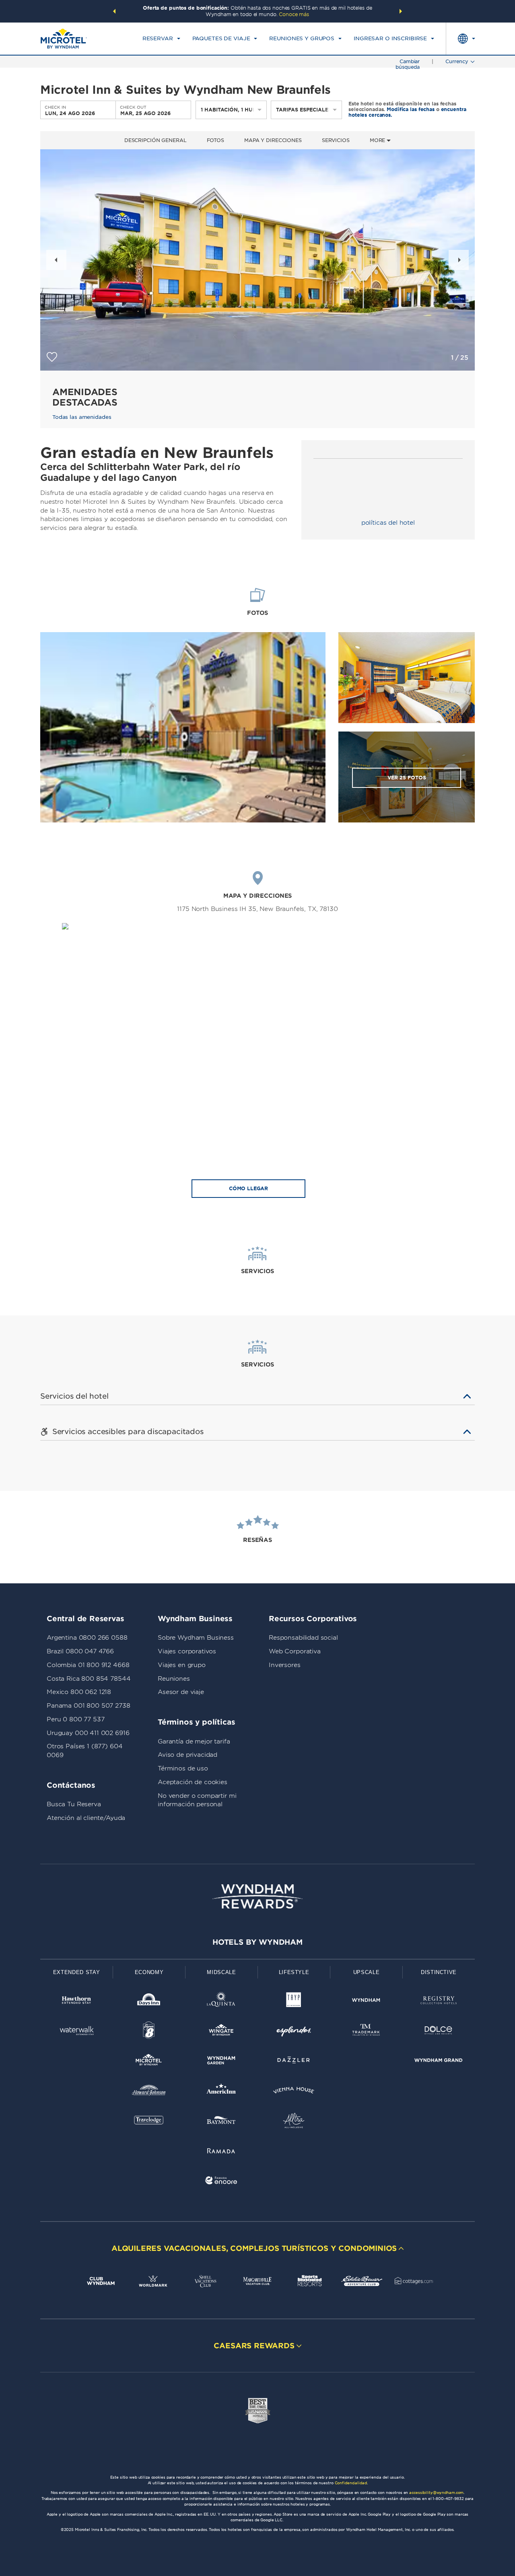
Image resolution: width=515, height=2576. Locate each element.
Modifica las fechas (411, 109)
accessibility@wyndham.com (436, 2493)
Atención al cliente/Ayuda (86, 1818)
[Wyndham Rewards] (257, 1896)
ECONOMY (149, 1972)
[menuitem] (161, 39)
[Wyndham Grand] (439, 2062)
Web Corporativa (295, 1651)
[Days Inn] (149, 2002)
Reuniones (174, 1679)
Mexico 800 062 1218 (79, 1692)
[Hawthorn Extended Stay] (76, 2002)
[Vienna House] (294, 2092)
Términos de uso (183, 1768)
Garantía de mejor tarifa (194, 1741)
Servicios (336, 140)
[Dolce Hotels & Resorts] (439, 2032)
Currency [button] (457, 61)
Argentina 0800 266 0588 (87, 1638)
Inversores (285, 1665)
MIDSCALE (221, 1972)
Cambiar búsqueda (408, 64)
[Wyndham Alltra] (294, 2122)
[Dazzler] (294, 2062)
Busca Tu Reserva (74, 1804)
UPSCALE (367, 1972)
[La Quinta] (221, 2002)
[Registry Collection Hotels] (439, 2002)
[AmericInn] (221, 2092)
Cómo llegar (248, 1188)
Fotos (215, 140)
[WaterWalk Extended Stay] (76, 2032)
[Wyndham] (366, 2002)
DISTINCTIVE (439, 1972)
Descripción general (156, 140)
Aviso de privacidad (187, 1755)
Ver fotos (407, 778)
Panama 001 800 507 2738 (89, 1706)
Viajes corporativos (187, 1651)
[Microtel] (149, 2062)
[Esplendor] (294, 2032)
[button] (114, 11)
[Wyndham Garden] (221, 2062)
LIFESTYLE (294, 1972)
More (378, 140)
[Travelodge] (149, 2122)
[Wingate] (221, 2032)
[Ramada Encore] (221, 2182)
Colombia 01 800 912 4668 (88, 1665)
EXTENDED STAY (76, 1972)
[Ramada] (221, 2152)
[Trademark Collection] (366, 2032)
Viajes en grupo (182, 1665)
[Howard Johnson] (149, 2092)
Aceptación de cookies (193, 1782)
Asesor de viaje (181, 1692)
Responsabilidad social (303, 1638)
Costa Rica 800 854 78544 (89, 1679)
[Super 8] (149, 2032)
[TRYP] (294, 2002)
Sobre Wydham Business (196, 1638)
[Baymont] (221, 2122)
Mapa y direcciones (273, 140)
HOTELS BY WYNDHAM (257, 1942)
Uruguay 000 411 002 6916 (88, 1733)
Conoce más (294, 14)
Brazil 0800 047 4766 (80, 1651)
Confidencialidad (351, 2483)
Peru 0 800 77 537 (75, 1719)
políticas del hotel (388, 523)
